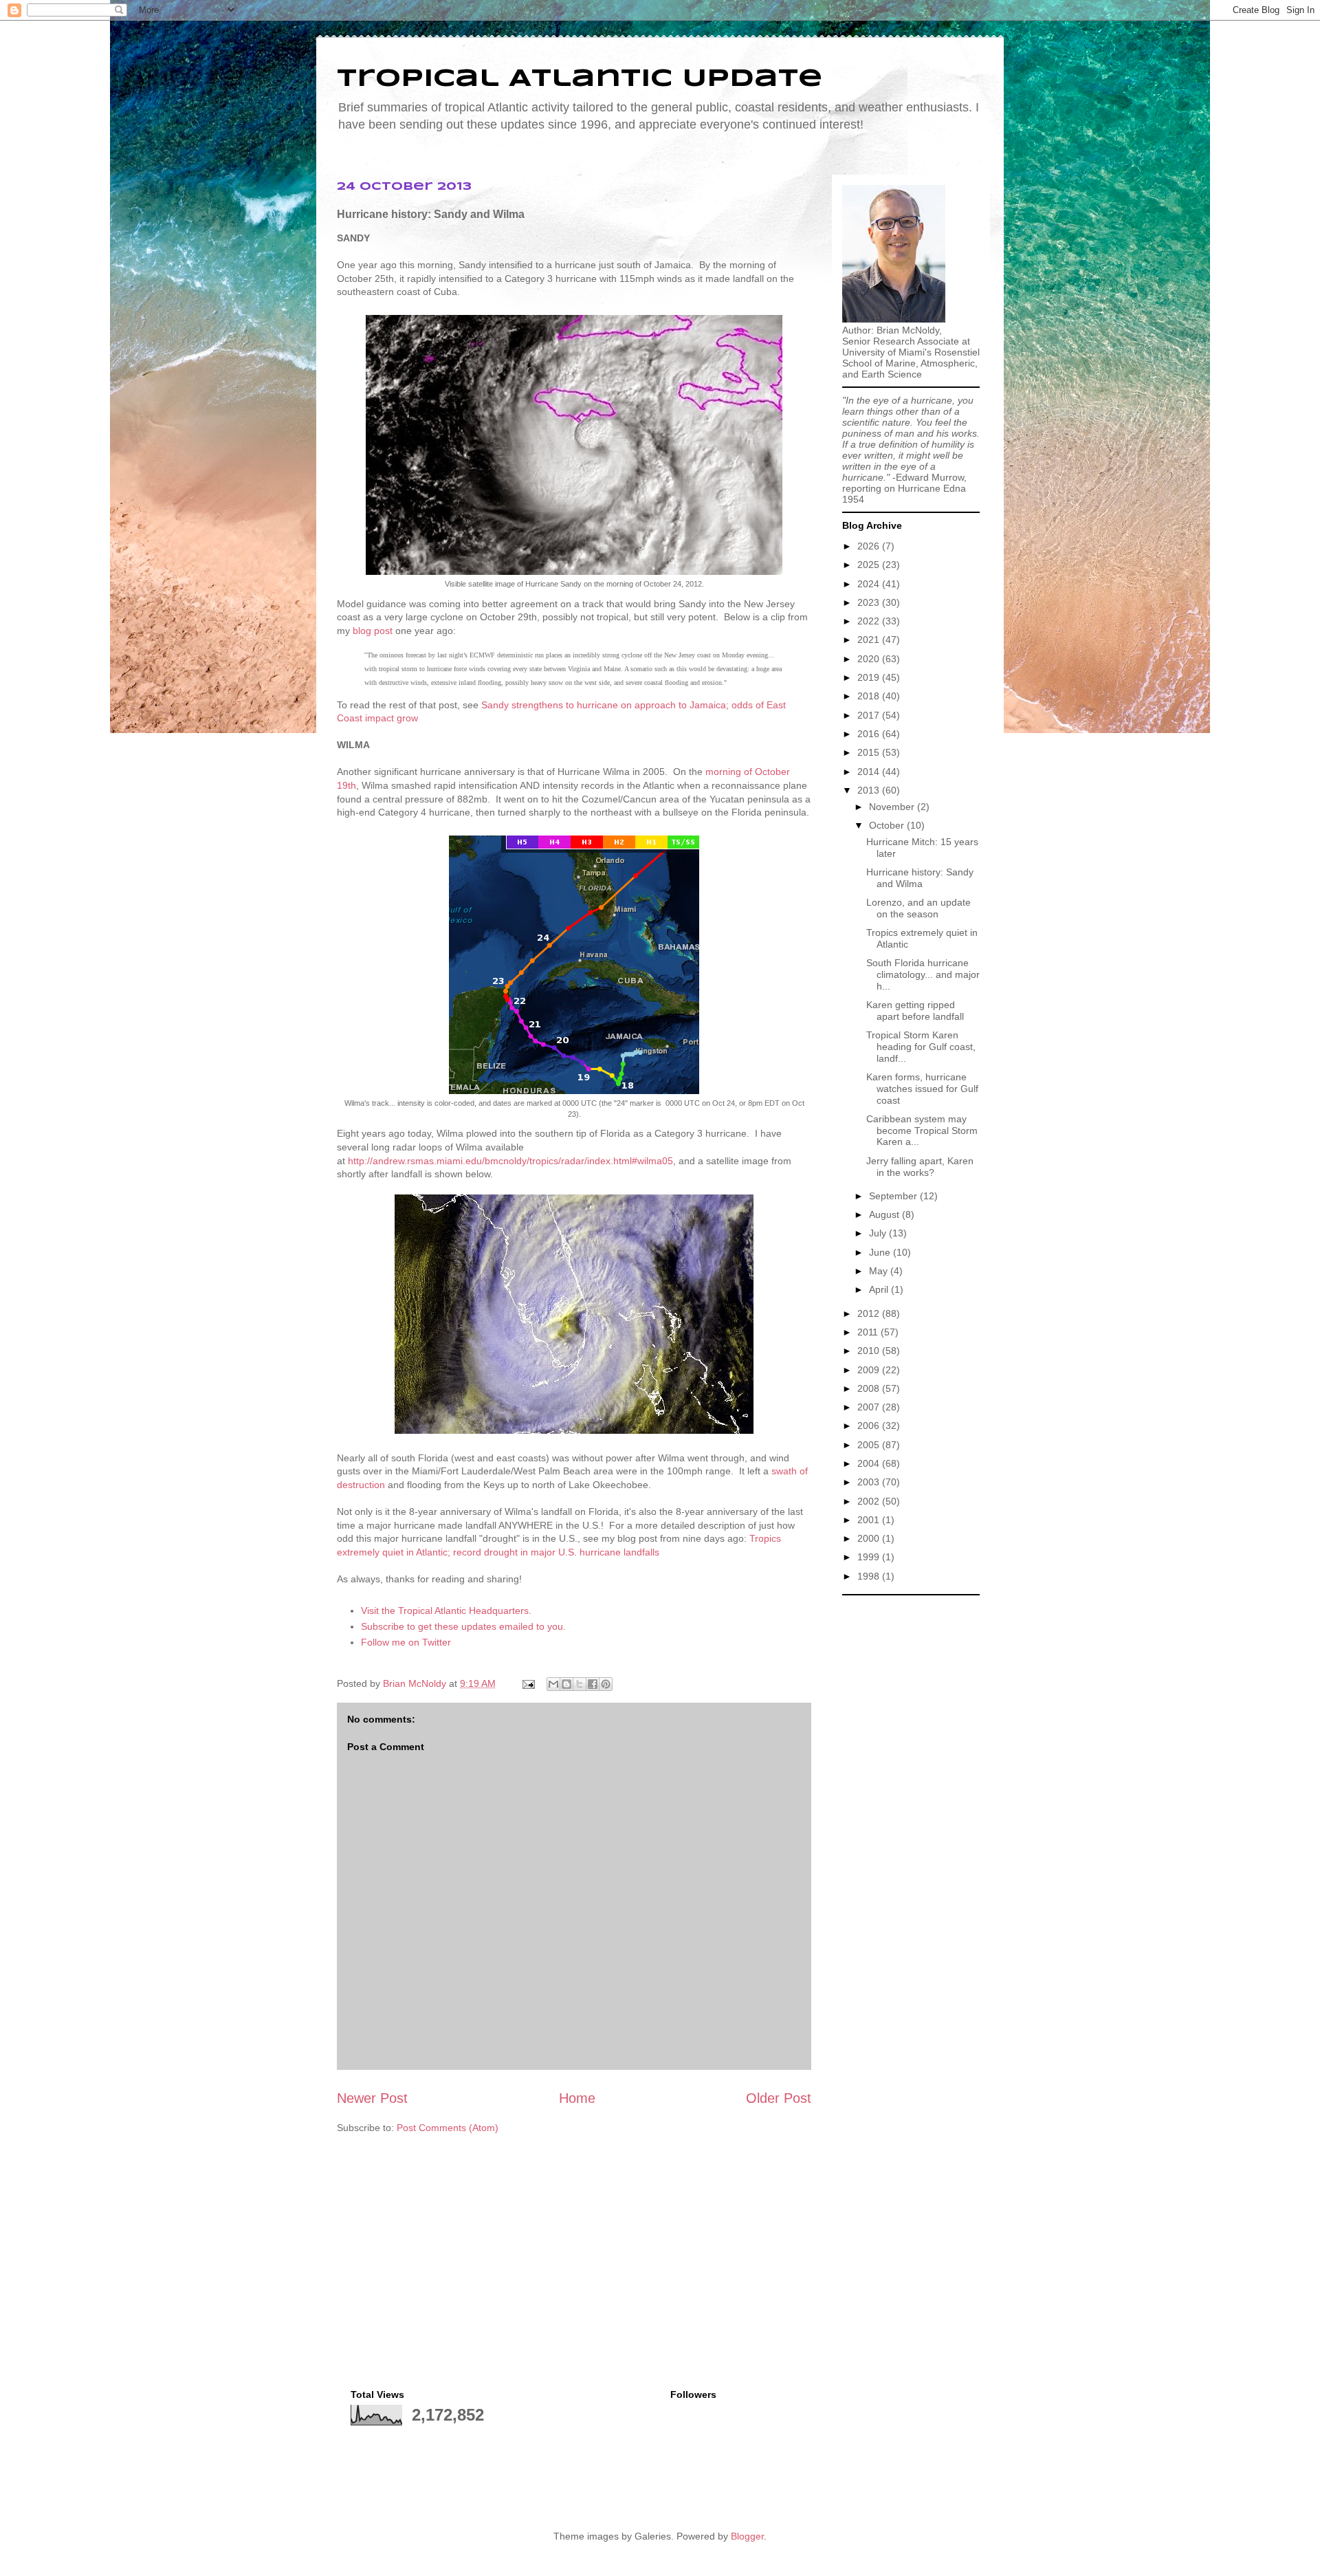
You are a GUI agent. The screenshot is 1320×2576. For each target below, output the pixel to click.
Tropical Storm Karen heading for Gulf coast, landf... (921, 1047)
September (894, 1196)
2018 (870, 696)
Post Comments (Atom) (448, 2128)
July (879, 1233)
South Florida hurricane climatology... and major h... (923, 974)
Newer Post (372, 2098)
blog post (373, 631)
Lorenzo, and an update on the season (918, 908)
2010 (870, 1351)
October (888, 825)
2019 (870, 677)
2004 (870, 1463)
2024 (870, 584)
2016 (870, 734)
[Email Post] (528, 1683)
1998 (870, 1576)
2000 (870, 1538)
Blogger (747, 2536)
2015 (870, 752)
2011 (869, 1332)
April (880, 1289)
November (893, 807)
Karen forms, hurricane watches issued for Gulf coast (922, 1089)
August (885, 1214)
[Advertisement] (911, 1809)
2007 (870, 1407)
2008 (870, 1388)
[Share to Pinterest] (606, 1684)
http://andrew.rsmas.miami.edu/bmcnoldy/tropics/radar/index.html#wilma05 (510, 1161)
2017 (870, 715)
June (881, 1252)
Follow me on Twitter (406, 1642)
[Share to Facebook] (593, 1684)
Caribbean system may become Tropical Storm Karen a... (922, 1131)
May (880, 1271)
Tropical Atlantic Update (580, 79)
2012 (870, 1313)
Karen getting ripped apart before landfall (915, 1011)
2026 (870, 546)
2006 (870, 1426)
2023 (870, 602)
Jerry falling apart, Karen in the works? (920, 1167)
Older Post (779, 2098)
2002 (870, 1501)
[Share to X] (580, 1684)
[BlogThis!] (566, 1684)
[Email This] (553, 1684)
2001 (870, 1520)
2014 (870, 772)
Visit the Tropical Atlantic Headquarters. (446, 1611)
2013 (870, 790)
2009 (870, 1370)
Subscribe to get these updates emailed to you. (463, 1626)
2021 (870, 640)
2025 (870, 565)
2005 (870, 1445)
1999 (870, 1557)
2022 (870, 621)
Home (577, 2098)
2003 (870, 1482)
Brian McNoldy (415, 1683)
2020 (870, 659)
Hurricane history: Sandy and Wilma (920, 878)
